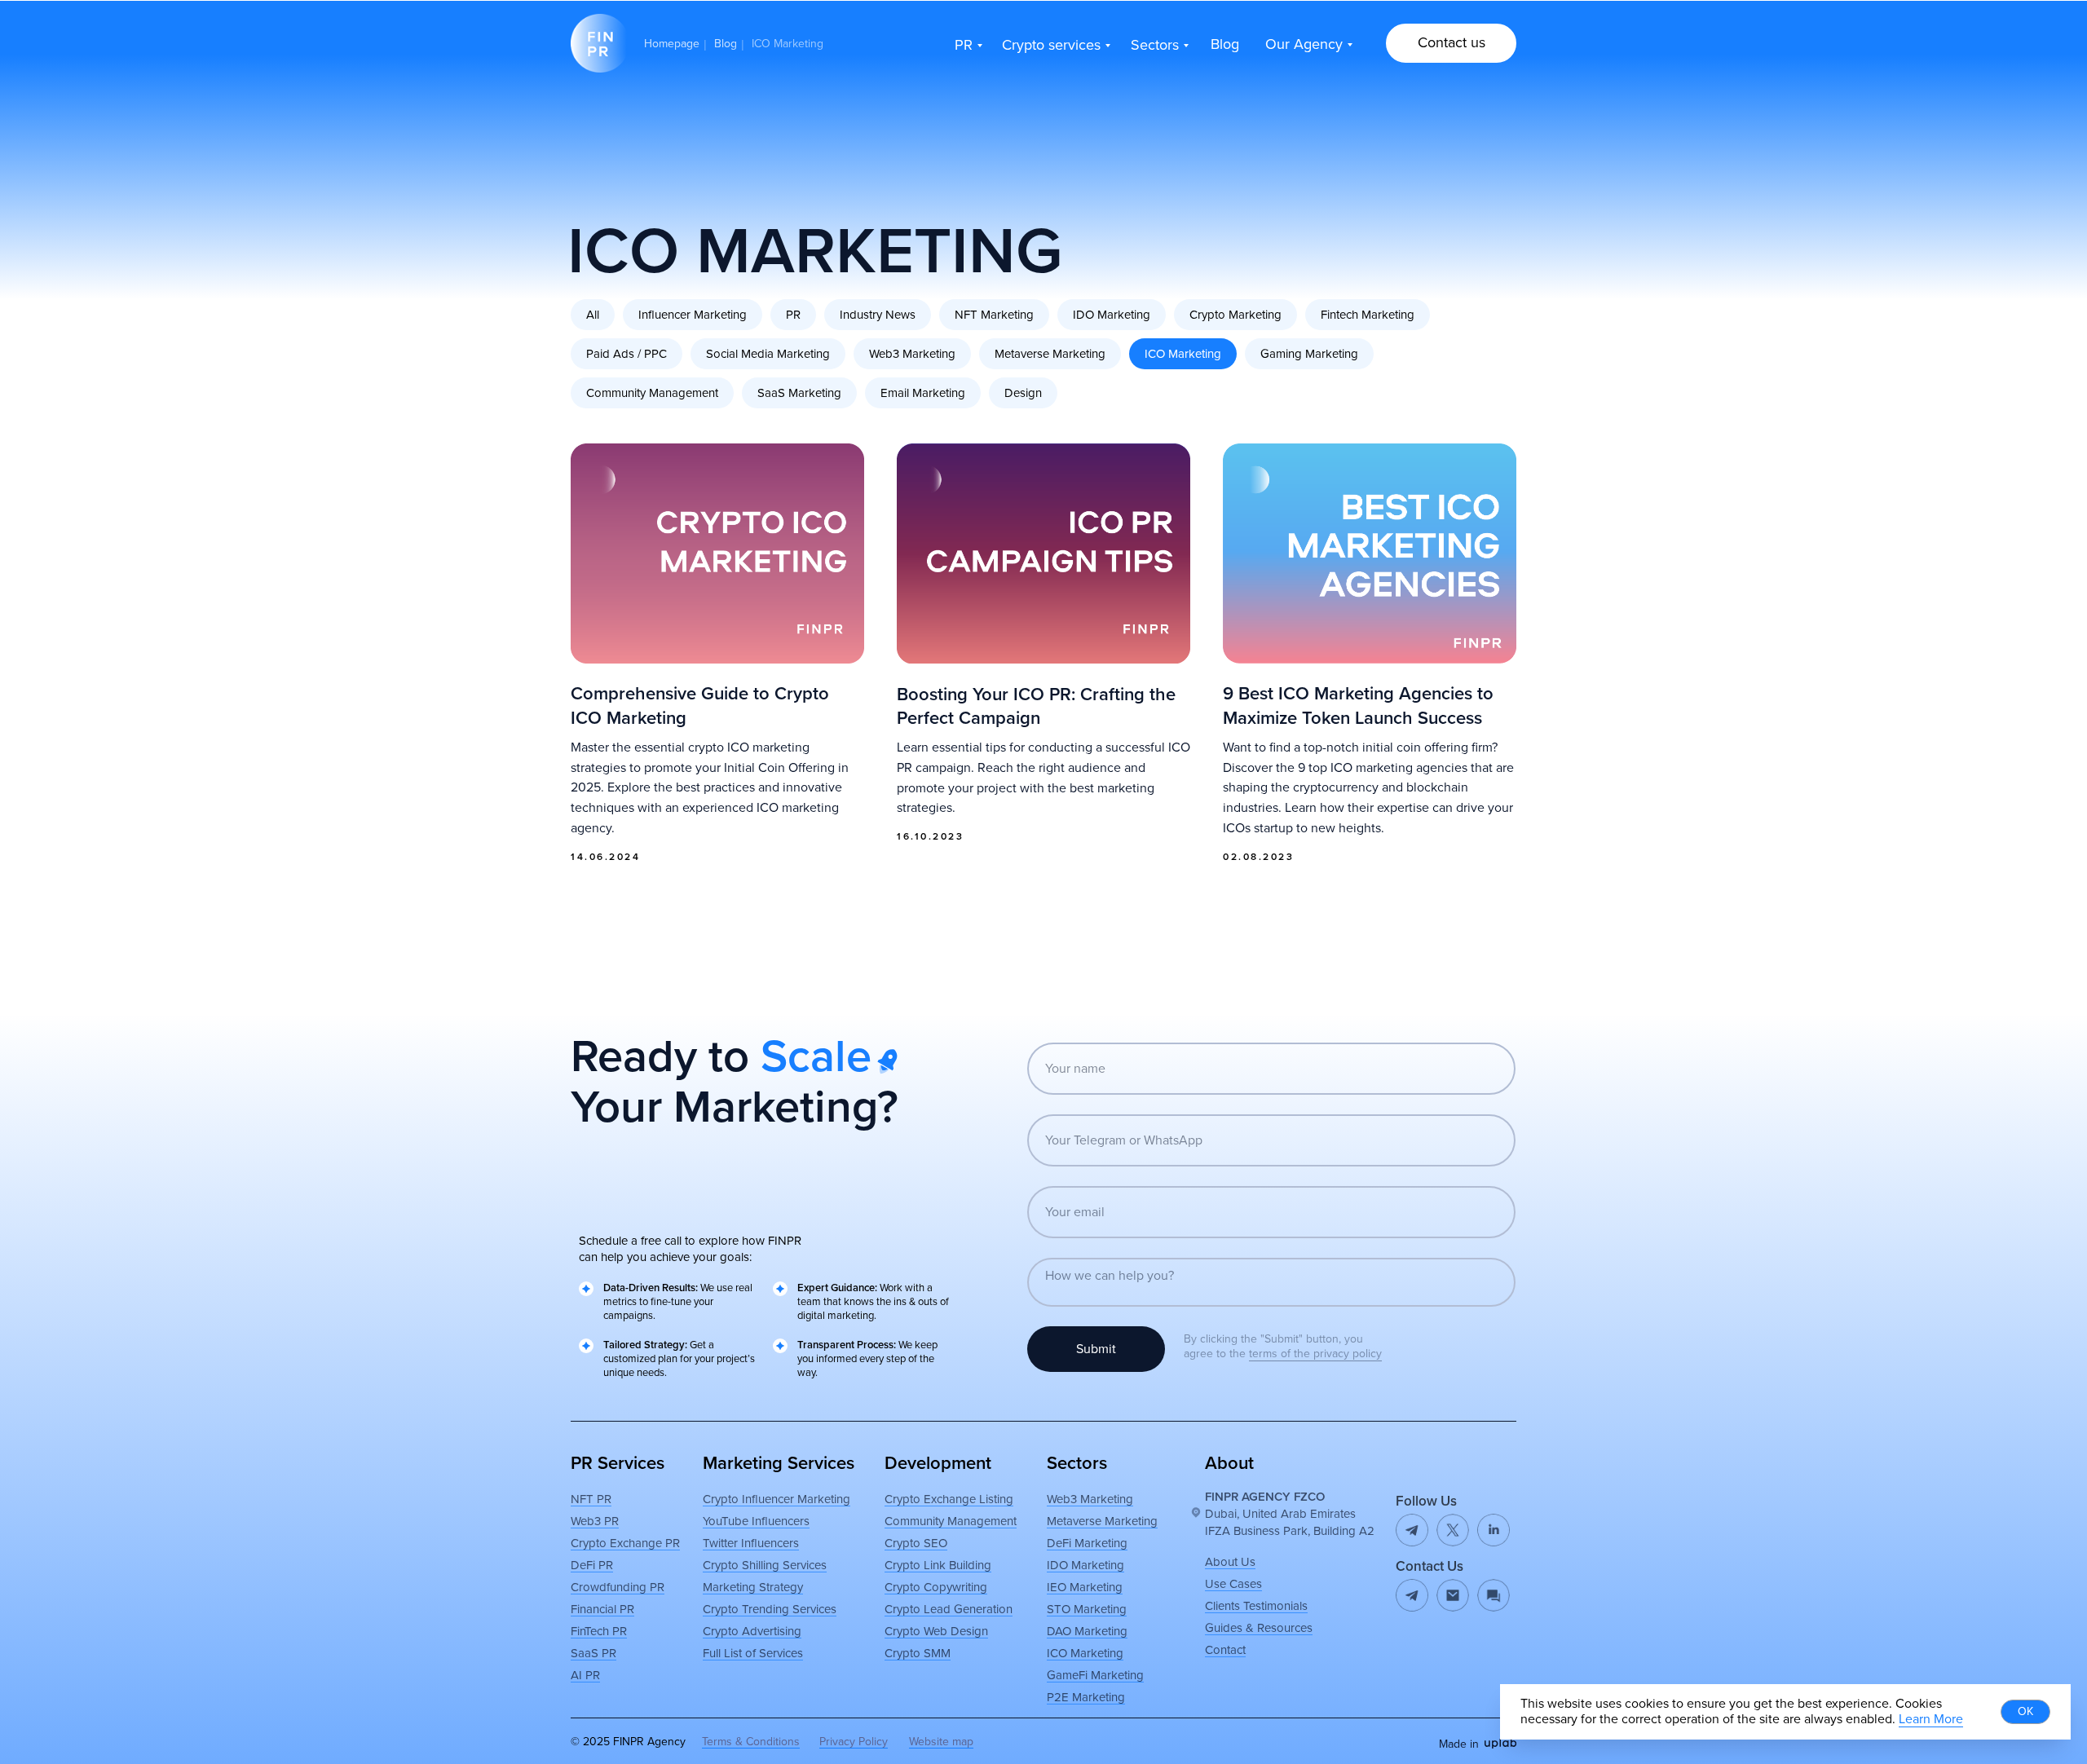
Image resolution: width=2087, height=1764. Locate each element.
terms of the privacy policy (1315, 1354)
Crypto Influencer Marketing (777, 1499)
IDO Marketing (1112, 315)
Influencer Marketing (693, 315)
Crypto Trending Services (770, 1609)
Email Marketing (923, 393)
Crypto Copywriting (936, 1587)
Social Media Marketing (768, 354)
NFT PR (591, 1499)
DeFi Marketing (1087, 1543)
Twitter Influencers (751, 1543)
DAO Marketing (1087, 1631)
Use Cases (1233, 1584)
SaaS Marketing (799, 393)
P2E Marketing (1086, 1697)
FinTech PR (599, 1631)
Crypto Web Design (936, 1631)
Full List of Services (753, 1653)
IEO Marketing (1085, 1587)
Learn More (1931, 1719)
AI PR (585, 1675)
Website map (941, 1742)
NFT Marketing (994, 315)
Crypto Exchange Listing (949, 1499)
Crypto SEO (916, 1543)
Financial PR (602, 1609)
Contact (1225, 1650)
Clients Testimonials (1256, 1606)
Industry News (878, 315)
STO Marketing (1087, 1609)
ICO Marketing (1183, 354)
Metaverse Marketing (1050, 354)
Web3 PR (595, 1521)
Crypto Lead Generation (949, 1609)
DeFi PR (592, 1565)
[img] (1453, 1595)
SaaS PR (593, 1653)
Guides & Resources (1259, 1628)
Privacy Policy (854, 1742)
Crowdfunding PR (618, 1587)
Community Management (652, 393)
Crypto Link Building (938, 1565)
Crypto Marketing (1235, 315)
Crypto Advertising (752, 1631)
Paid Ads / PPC (627, 354)
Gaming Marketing (1309, 354)
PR (793, 315)
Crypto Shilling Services (765, 1565)
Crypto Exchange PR (625, 1543)
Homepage (672, 44)
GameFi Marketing (1095, 1675)
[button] (1451, 43)
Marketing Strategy (753, 1587)
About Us (1230, 1562)
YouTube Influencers (756, 1521)
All (593, 315)
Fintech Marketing (1368, 315)
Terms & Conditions (751, 1742)
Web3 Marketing (912, 354)
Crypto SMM (918, 1653)
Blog (726, 44)
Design (1023, 393)
